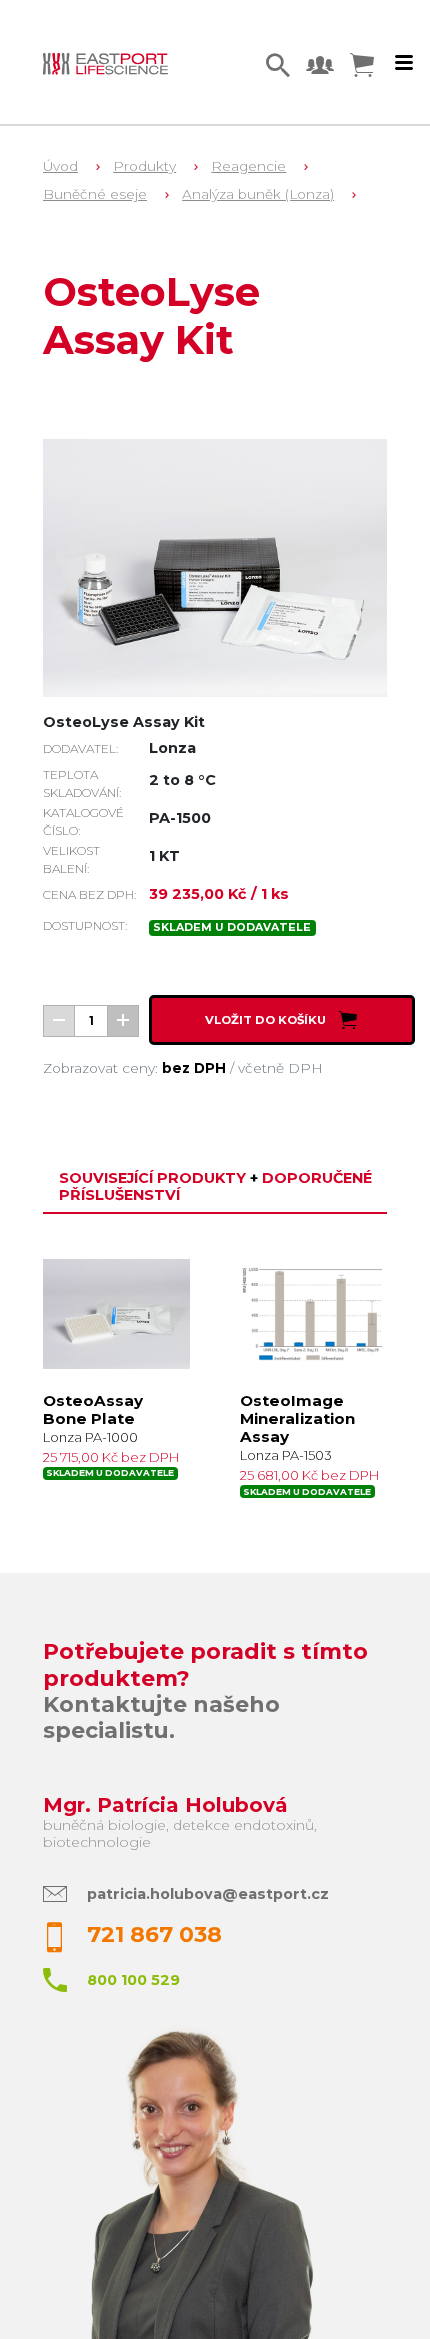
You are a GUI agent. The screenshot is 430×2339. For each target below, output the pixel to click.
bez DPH (194, 1068)
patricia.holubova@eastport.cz (208, 1894)
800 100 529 (133, 1980)
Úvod (60, 166)
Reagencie (248, 166)
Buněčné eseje (95, 194)
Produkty (144, 166)
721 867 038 (154, 1934)
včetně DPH (280, 1068)
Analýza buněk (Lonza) (258, 194)
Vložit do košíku (267, 1020)
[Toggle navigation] (404, 63)
